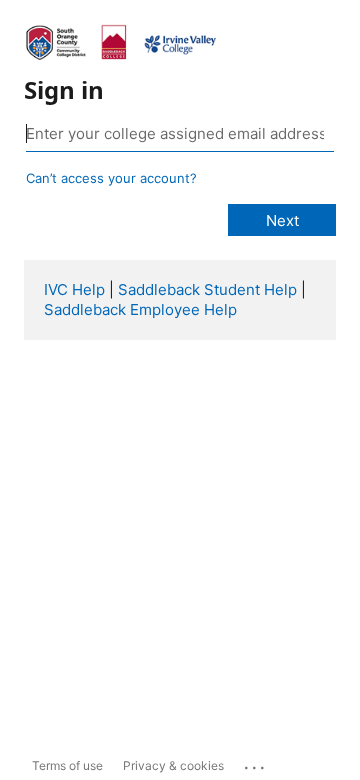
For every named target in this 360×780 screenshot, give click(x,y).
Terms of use (67, 765)
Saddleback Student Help (207, 289)
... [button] (256, 763)
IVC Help (74, 289)
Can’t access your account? (111, 178)
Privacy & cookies (173, 765)
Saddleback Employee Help (140, 309)
